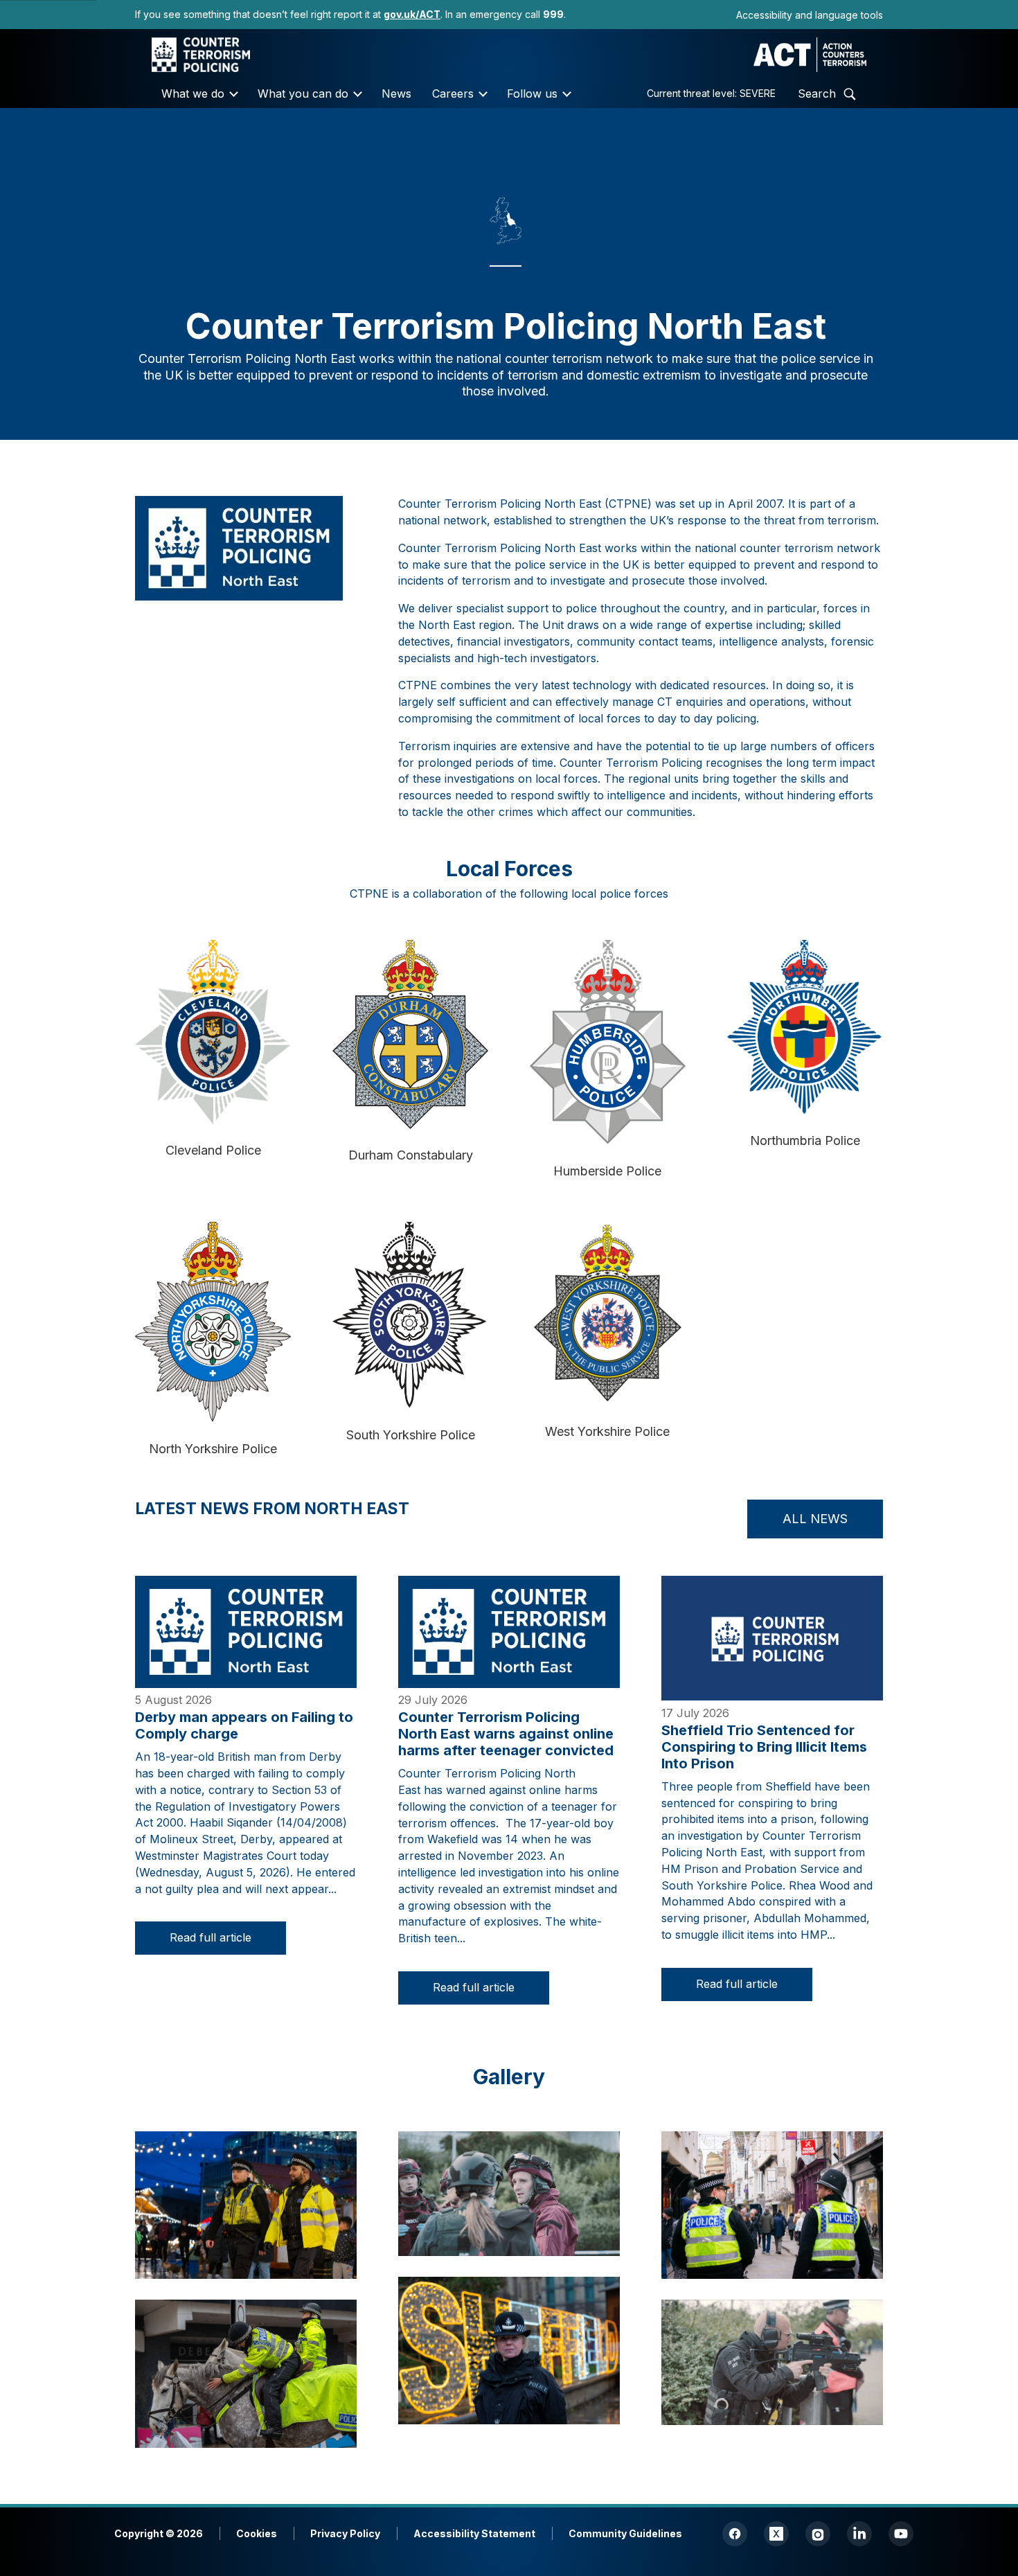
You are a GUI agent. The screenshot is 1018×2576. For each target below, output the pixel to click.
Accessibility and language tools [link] (810, 15)
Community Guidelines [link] (625, 2533)
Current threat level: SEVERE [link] (711, 93)
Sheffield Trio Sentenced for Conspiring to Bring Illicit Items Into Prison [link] (764, 1747)
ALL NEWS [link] (815, 1519)
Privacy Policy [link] (345, 2533)
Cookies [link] (257, 2533)
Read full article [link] (211, 1937)
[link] (412, 14)
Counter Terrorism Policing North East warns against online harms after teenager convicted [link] (506, 1734)
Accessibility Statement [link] (474, 2533)
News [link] (396, 94)
